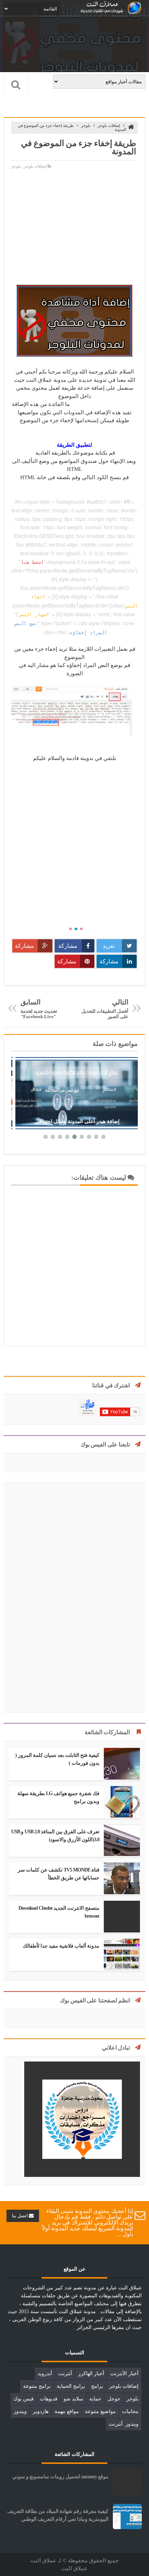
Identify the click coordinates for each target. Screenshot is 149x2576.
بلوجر (86, 125)
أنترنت (65, 2374)
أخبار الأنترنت (124, 2374)
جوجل (114, 2399)
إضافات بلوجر (109, 125)
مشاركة (68, 946)
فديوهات (49, 2399)
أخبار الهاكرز (91, 2374)
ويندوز (20, 2411)
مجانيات (130, 2411)
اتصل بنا (20, 2216)
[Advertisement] (74, 224)
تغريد (109, 946)
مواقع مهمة (67, 2411)
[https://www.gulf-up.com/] (82, 2175)
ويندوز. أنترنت (124, 2424)
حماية (95, 2399)
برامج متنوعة (37, 2386)
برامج (97, 2386)
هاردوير (41, 2411)
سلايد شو (73, 2399)
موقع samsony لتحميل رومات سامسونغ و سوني (60, 2477)
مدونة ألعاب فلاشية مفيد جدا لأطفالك (61, 1946)
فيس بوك (24, 2399)
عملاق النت (74, 2568)
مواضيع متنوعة (100, 2411)
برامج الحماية (71, 2386)
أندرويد (45, 2374)
